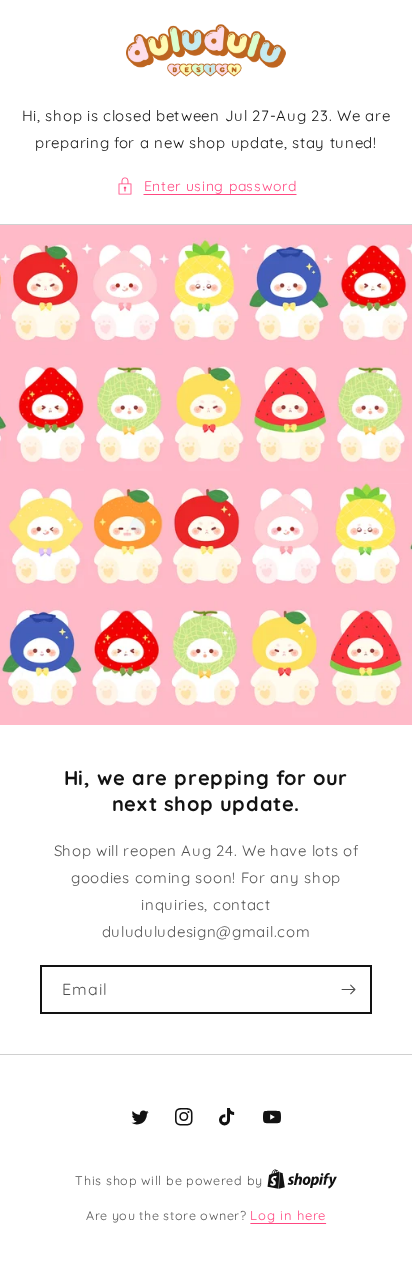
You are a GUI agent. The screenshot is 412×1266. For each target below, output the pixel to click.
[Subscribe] (348, 989)
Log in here (288, 1215)
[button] (206, 186)
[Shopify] (302, 1180)
